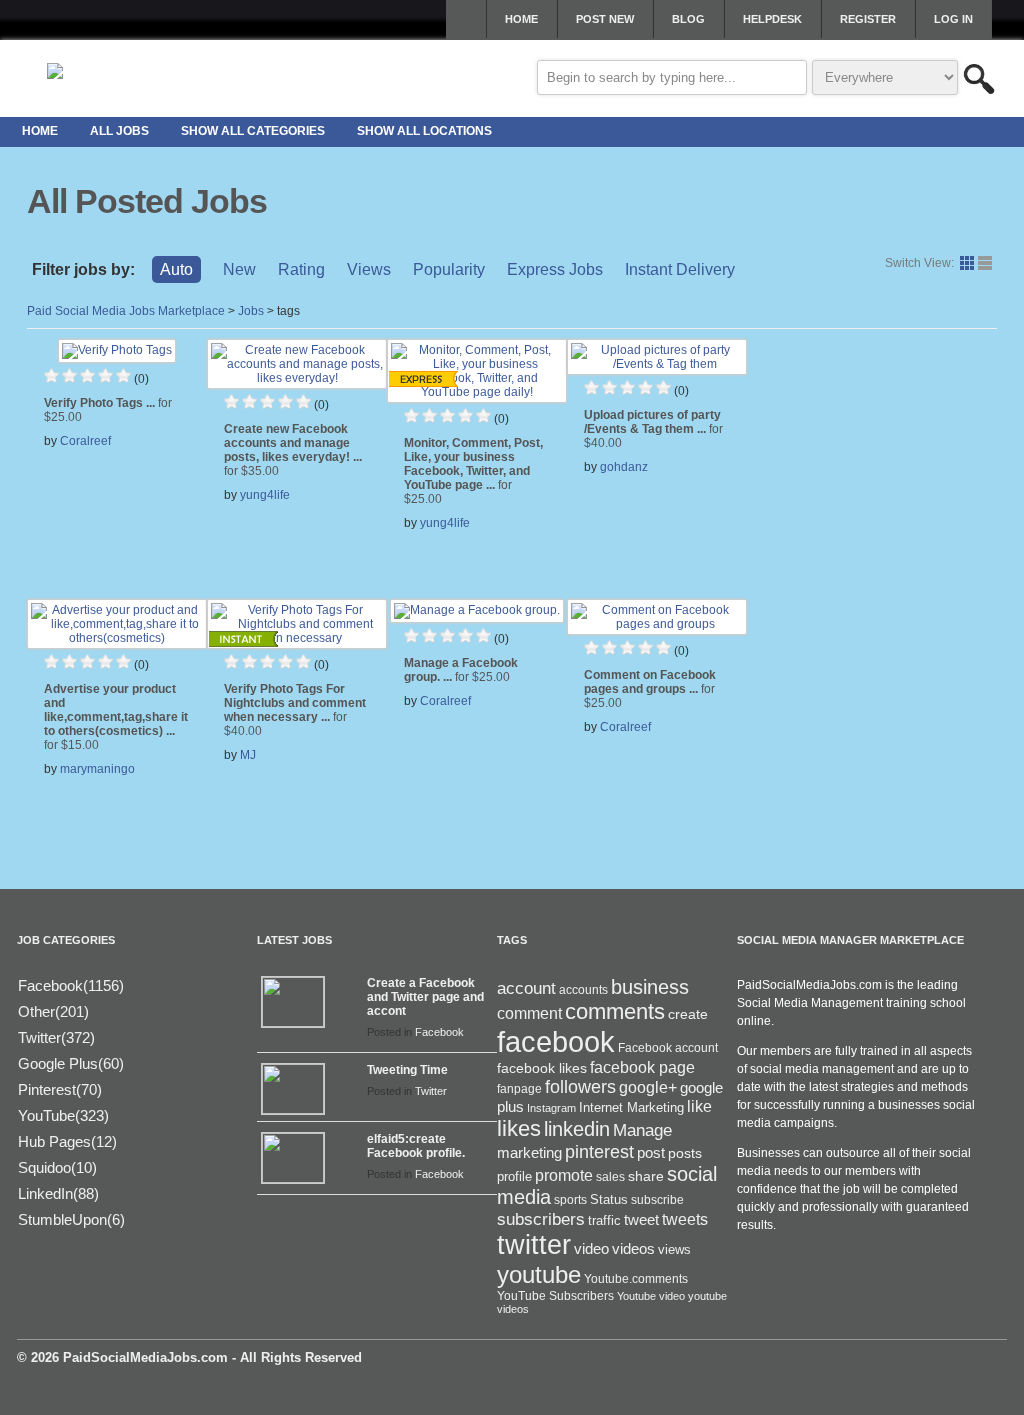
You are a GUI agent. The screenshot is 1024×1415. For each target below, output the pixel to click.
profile (514, 1176)
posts (685, 1153)
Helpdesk (772, 19)
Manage (642, 1130)
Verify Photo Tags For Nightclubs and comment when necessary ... (295, 710)
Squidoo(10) (57, 1167)
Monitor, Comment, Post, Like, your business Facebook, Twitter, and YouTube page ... (473, 471)
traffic (604, 1221)
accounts (583, 990)
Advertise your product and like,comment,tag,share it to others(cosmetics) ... (116, 717)
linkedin (577, 1129)
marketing (529, 1153)
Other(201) (53, 1011)
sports (570, 1200)
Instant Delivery (680, 269)
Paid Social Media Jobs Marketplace (126, 311)
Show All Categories (253, 131)
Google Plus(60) (71, 1063)
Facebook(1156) (71, 985)
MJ (248, 755)
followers (580, 1087)
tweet (641, 1220)
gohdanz (624, 467)
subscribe (657, 1200)
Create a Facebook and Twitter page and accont (425, 997)
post (651, 1153)
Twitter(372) (56, 1037)
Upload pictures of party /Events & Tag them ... (653, 429)
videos (633, 1248)
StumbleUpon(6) (71, 1219)
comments (615, 1011)
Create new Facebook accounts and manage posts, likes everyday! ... (293, 450)
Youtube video (651, 1296)
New (239, 269)
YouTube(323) (63, 1115)
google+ (648, 1087)
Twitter (431, 1091)
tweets (685, 1219)
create (688, 1014)
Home (521, 19)
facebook (556, 1041)
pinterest (599, 1152)
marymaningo (97, 769)
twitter (534, 1245)
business (650, 987)
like (699, 1106)
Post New (605, 19)
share (646, 1176)
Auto (176, 269)
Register (868, 19)
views (674, 1249)
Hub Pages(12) (67, 1141)
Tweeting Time (407, 1070)
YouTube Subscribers (555, 1296)
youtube (539, 1274)
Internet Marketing (631, 1108)
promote (564, 1175)
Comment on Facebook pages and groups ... (650, 689)
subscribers (541, 1219)
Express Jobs (555, 269)
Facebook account (668, 1048)
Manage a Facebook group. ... (461, 670)
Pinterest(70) (60, 1089)
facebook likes (542, 1068)
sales (610, 1177)
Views (369, 269)
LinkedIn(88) (58, 1193)
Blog (688, 19)
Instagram (551, 1108)
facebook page (642, 1067)
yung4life (265, 495)
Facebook (439, 1032)
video (591, 1249)
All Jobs (119, 131)
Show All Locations (424, 131)
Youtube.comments (636, 1279)
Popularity (449, 269)
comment (529, 1013)
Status (609, 1199)
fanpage (519, 1089)
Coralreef (85, 441)
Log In (953, 19)
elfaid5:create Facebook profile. (416, 1146)
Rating (301, 269)
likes (519, 1128)
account (526, 988)
